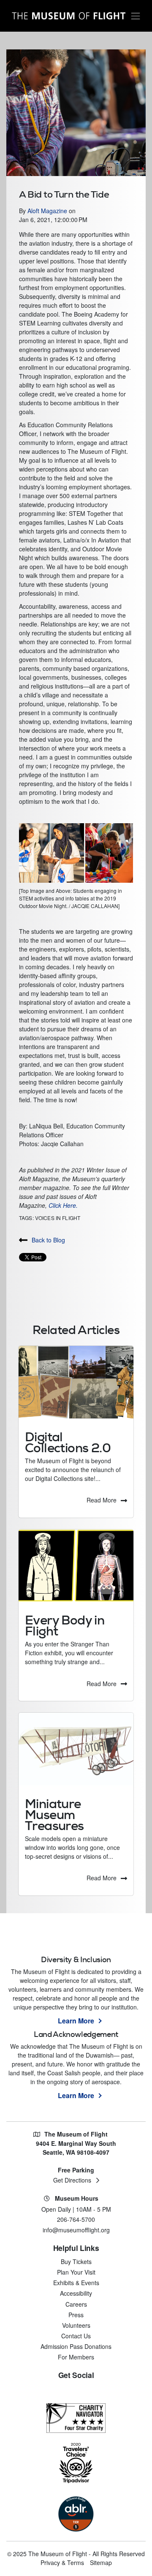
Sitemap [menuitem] (101, 2562)
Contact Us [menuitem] (76, 2336)
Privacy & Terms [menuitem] (62, 2562)
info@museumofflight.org (76, 2230)
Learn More (76, 2021)
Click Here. (63, 1205)
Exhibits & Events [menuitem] (76, 2283)
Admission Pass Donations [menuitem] (76, 2346)
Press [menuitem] (76, 2315)
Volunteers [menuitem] (76, 2325)
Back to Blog (48, 1240)
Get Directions (72, 2180)
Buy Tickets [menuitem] (76, 2261)
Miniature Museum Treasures (54, 1815)
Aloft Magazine (48, 211)
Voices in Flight (58, 1218)
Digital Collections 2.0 (68, 1442)
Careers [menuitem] (76, 2304)
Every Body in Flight (65, 1626)
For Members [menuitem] (76, 2357)
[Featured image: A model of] (76, 1749)
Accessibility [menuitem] (76, 2293)
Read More (102, 1500)
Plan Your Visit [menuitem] (76, 2272)
